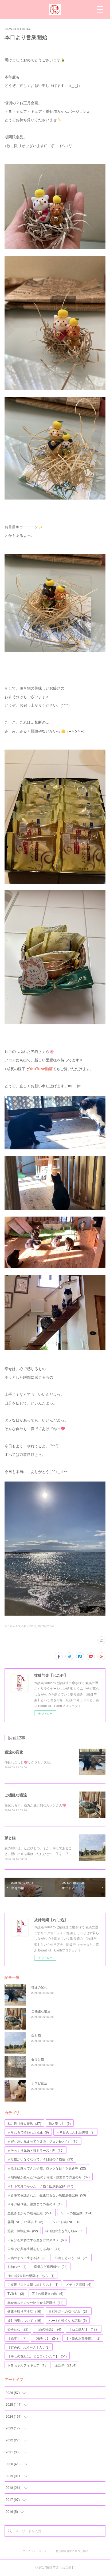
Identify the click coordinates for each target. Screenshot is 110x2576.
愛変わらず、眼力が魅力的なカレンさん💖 (35, 1805)
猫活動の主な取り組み (64, 2231)
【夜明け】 (46, 2338)
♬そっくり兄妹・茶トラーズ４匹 (36, 2150)
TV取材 (16, 2293)
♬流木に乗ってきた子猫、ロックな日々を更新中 (47, 2168)
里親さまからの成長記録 (30, 2213)
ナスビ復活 (39, 2083)
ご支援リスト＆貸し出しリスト (33, 2284)
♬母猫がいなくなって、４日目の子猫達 (40, 2159)
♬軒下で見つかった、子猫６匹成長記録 (40, 2186)
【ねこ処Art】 (84, 2329)
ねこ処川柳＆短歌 (24, 2123)
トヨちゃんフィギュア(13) (20, 1626)
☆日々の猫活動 (76, 2213)
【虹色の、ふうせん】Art (29, 2347)
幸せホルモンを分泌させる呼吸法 (36, 2302)
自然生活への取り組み (69, 2311)
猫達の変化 (14, 1752)
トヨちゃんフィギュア (27, 2365)
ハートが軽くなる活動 (68, 2320)
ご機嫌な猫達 (16, 1795)
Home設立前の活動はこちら (31, 2275)
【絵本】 (17, 2338)
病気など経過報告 (51, 2266)
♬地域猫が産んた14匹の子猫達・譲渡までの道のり (49, 2177)
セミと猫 (38, 2059)
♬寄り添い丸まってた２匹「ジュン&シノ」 (43, 2141)
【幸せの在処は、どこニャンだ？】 (37, 2356)
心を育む (18, 2329)
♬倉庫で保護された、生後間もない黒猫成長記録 (47, 2195)
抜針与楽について (24, 2320)
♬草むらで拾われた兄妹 (28, 2132)
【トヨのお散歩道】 (83, 2338)
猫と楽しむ (60, 2123)
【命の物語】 (48, 2329)
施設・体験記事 (23, 2231)
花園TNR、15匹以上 (25, 2222)
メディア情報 (79, 2284)
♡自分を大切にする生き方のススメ (37, 2240)
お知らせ (17, 2266)
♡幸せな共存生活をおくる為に (34, 2249)
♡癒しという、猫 (72, 2258)
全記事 (66, 2365)
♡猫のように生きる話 (27, 2258)
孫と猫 (10, 1838)
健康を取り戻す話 (24, 2311)
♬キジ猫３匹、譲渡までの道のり (36, 2204)
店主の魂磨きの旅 (47, 2293)
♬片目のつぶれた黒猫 (75, 2132)
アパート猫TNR (66, 2222)
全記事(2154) (46, 1626)
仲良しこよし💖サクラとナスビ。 (29, 1762)
